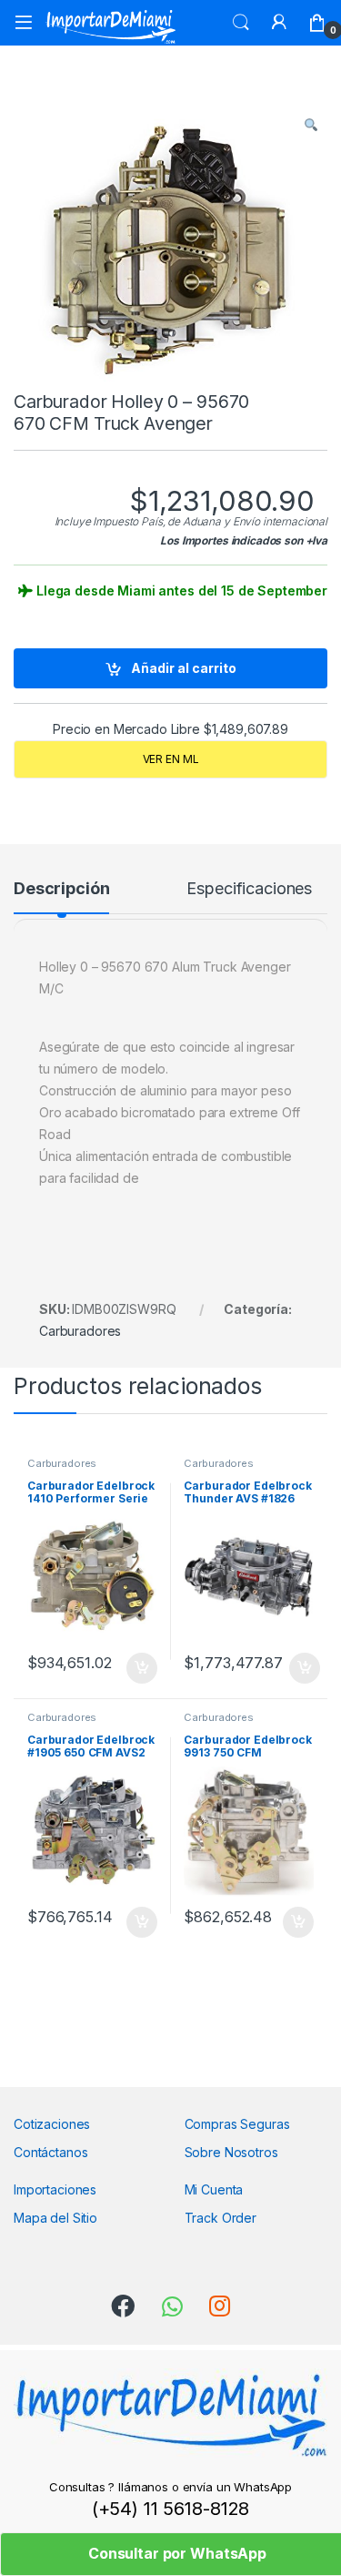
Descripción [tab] (61, 889)
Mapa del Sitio (55, 2218)
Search (241, 23)
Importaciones (55, 2189)
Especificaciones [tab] (249, 889)
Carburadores (80, 1331)
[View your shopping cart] (317, 23)
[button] (311, 125)
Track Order (221, 2218)
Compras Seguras (237, 2124)
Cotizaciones (52, 2124)
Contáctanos (50, 2152)
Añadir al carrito (184, 668)
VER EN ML (171, 759)
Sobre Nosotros (231, 2152)
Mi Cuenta (214, 2189)
